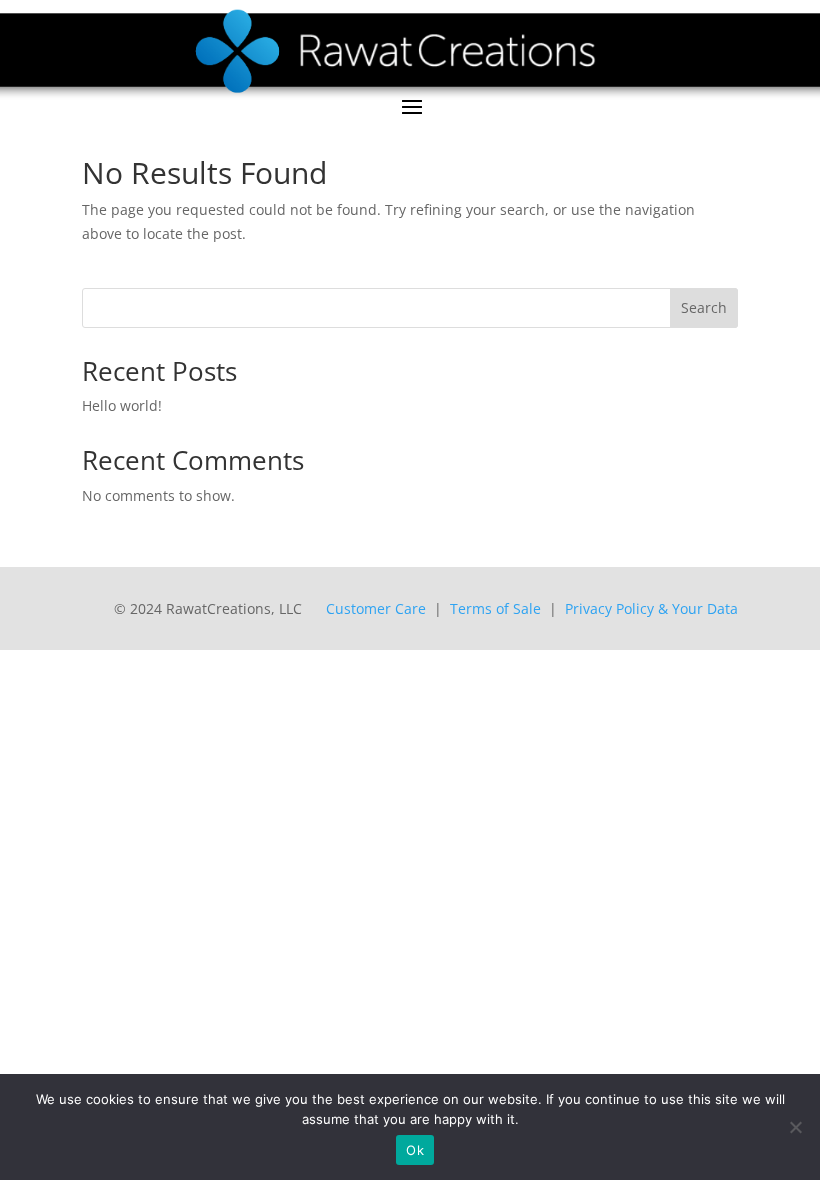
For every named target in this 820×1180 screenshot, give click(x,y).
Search (704, 307)
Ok (415, 1150)
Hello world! (122, 405)
